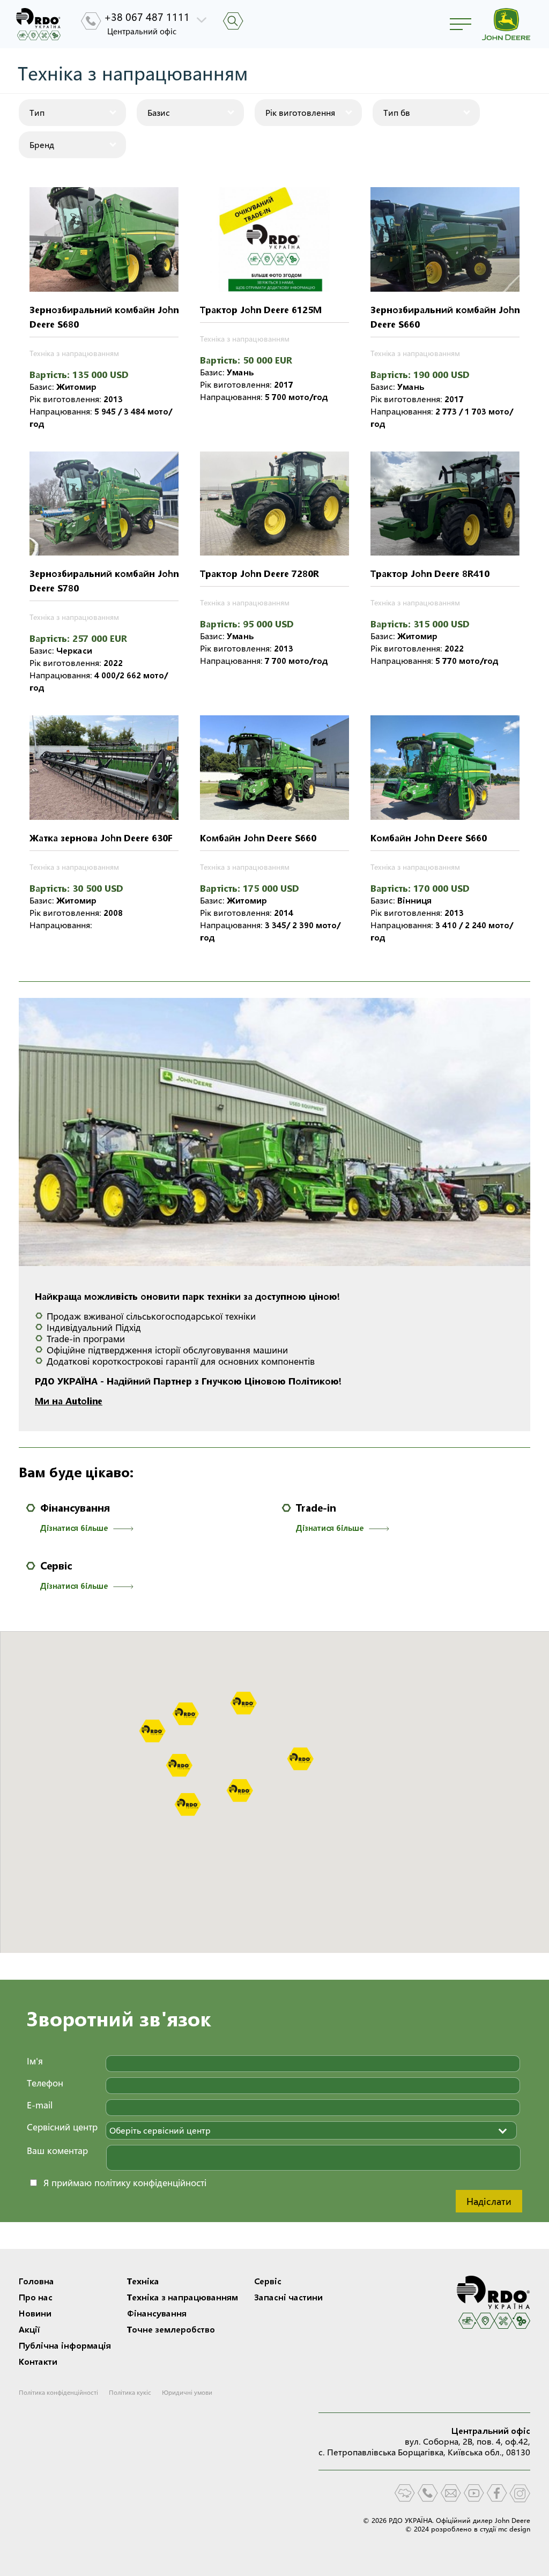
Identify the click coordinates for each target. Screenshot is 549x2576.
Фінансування (75, 1508)
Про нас (36, 2297)
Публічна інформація (65, 2345)
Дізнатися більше (74, 1528)
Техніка (143, 2281)
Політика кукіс (130, 2392)
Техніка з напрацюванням (74, 353)
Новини (35, 2313)
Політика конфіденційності (58, 2392)
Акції (29, 2329)
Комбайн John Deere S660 (258, 838)
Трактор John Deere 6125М (261, 310)
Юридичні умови (187, 2392)
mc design (514, 2529)
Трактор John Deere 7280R (259, 573)
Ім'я (35, 2061)
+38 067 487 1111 (147, 17)
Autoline (84, 1401)
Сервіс (56, 1566)
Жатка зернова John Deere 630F (101, 838)
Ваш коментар (57, 2151)
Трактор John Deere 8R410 (430, 573)
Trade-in (316, 1508)
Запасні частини (288, 2297)
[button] (243, 1703)
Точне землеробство (171, 2329)
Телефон (45, 2083)
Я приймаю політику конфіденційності (125, 2183)
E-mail (40, 2105)
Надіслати (489, 2201)
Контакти (38, 2362)
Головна (36, 2281)
